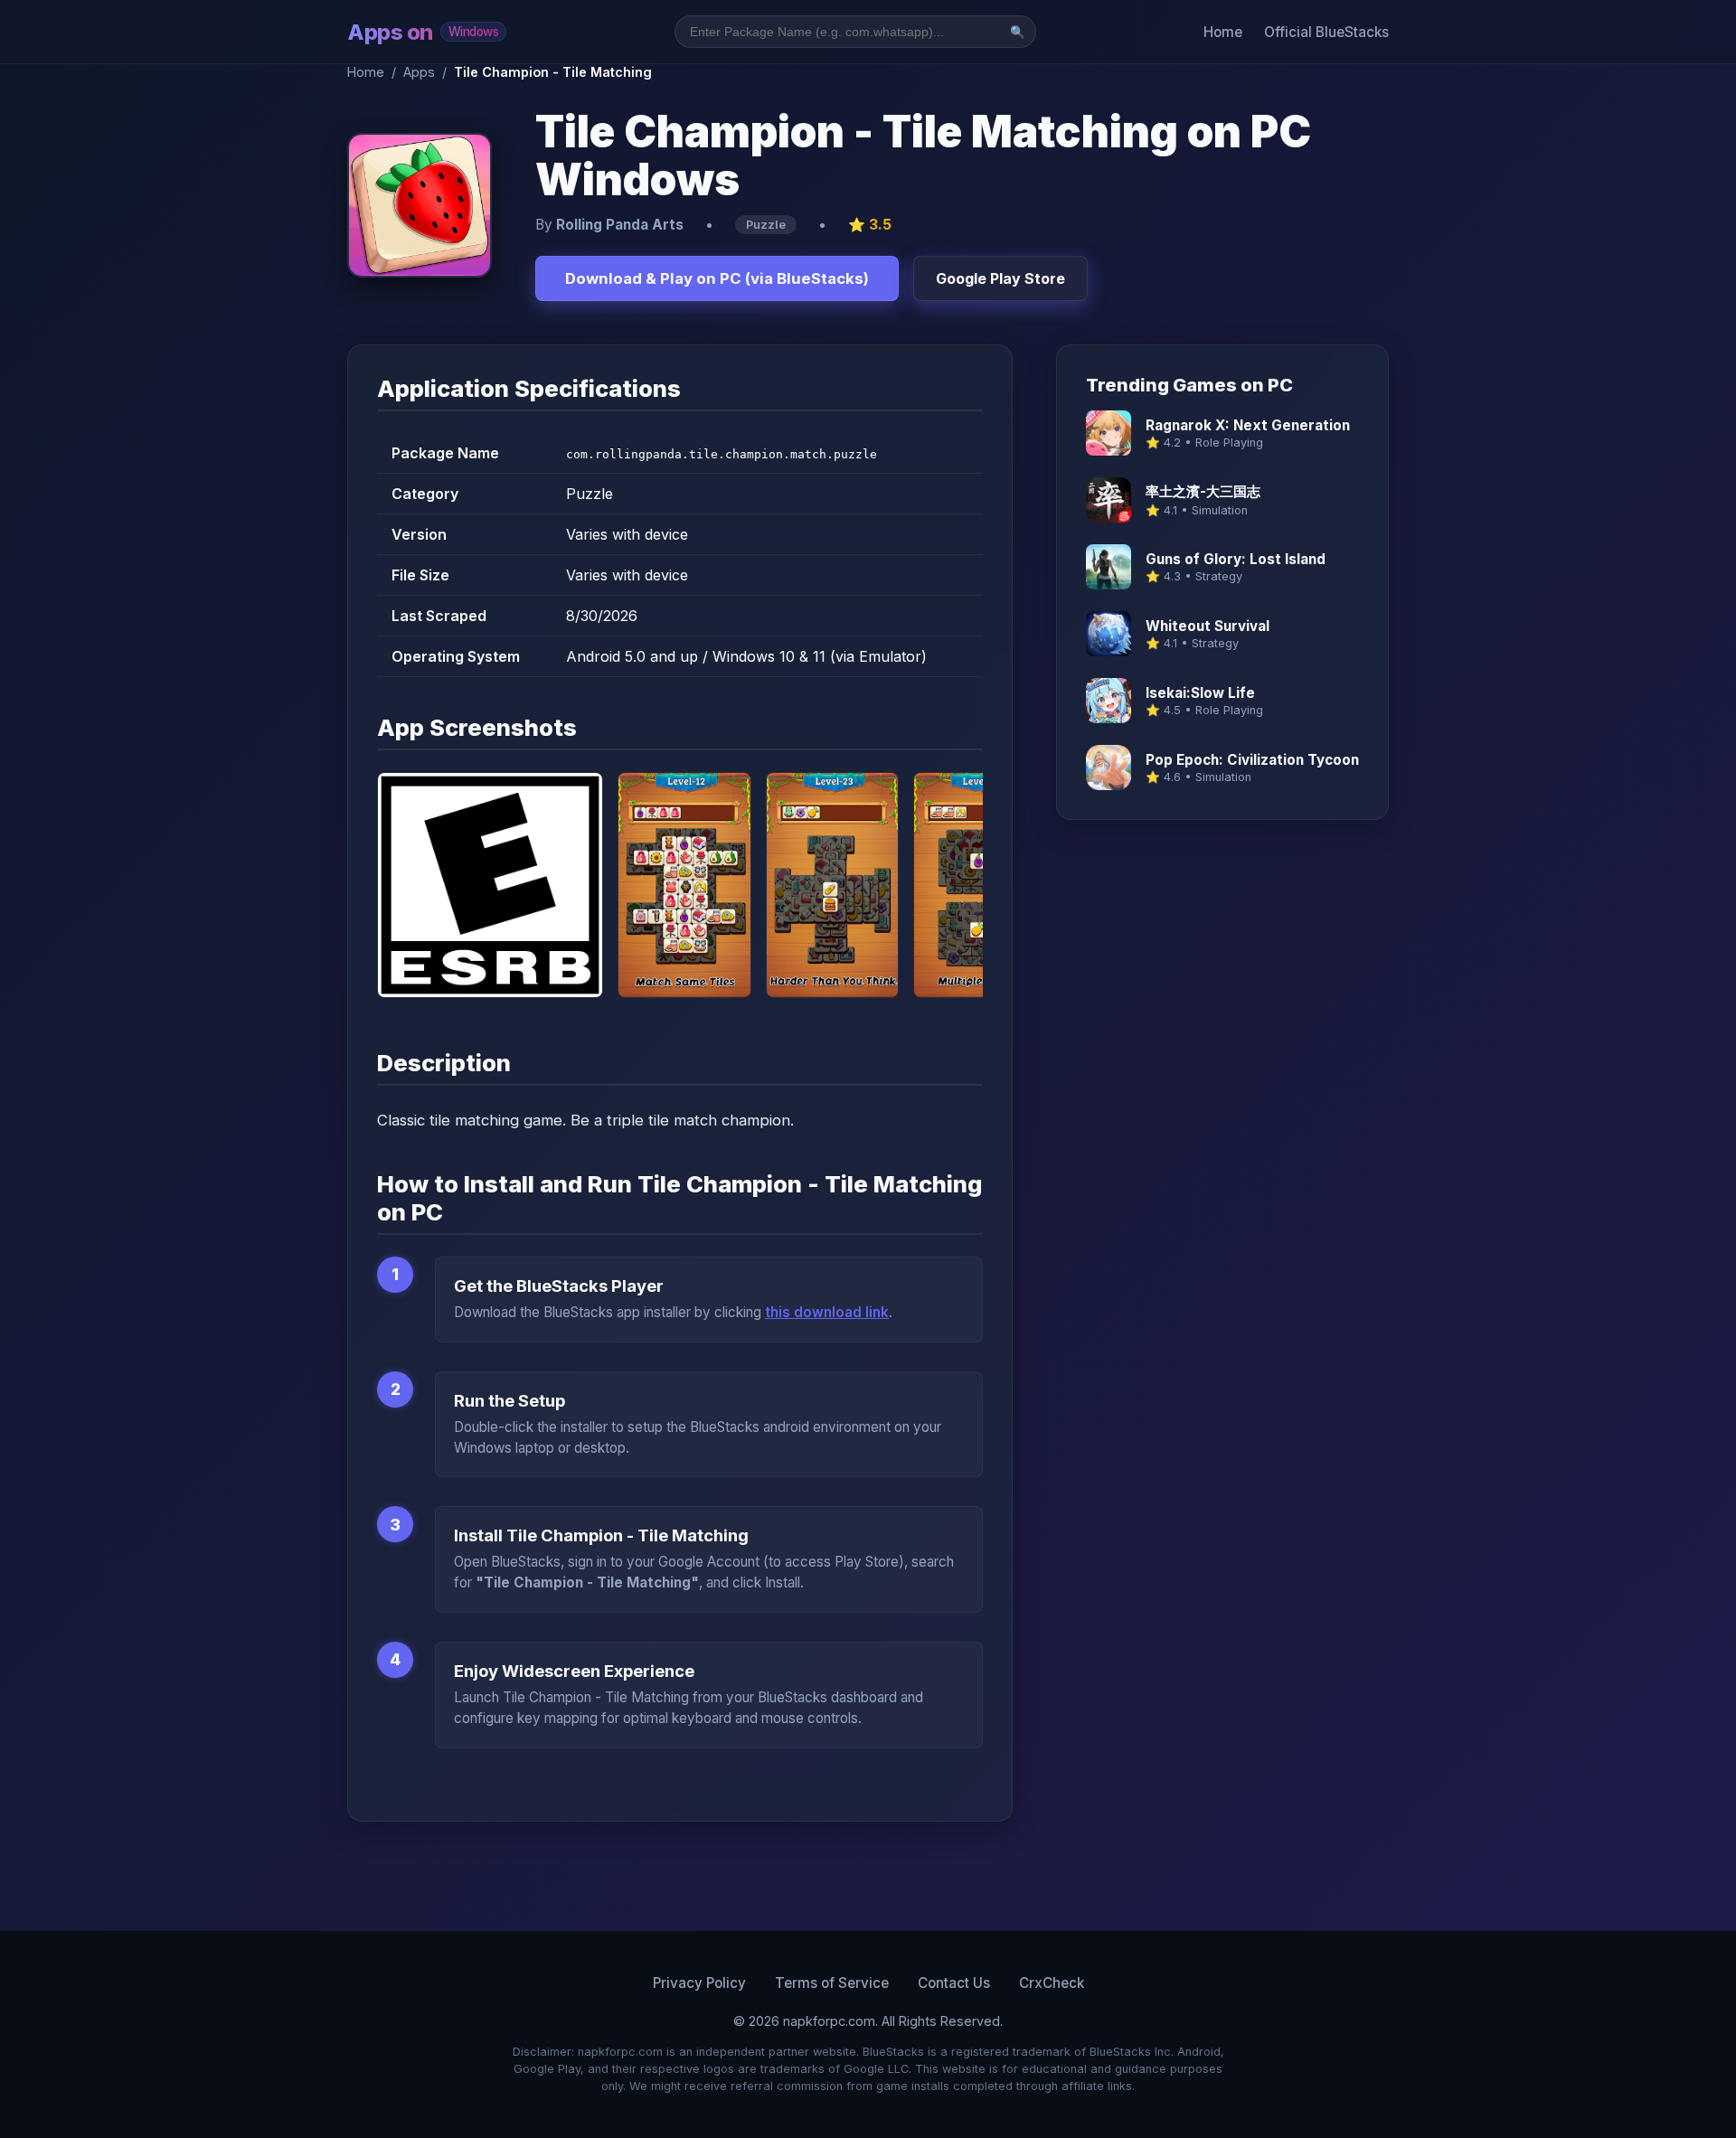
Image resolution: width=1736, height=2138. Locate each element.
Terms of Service (832, 1983)
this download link (827, 1312)
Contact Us (954, 1983)
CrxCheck (1052, 1983)
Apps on (423, 32)
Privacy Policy (699, 1983)
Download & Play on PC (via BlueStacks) (717, 278)
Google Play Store (1000, 278)
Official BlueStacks (1326, 32)
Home (1223, 32)
